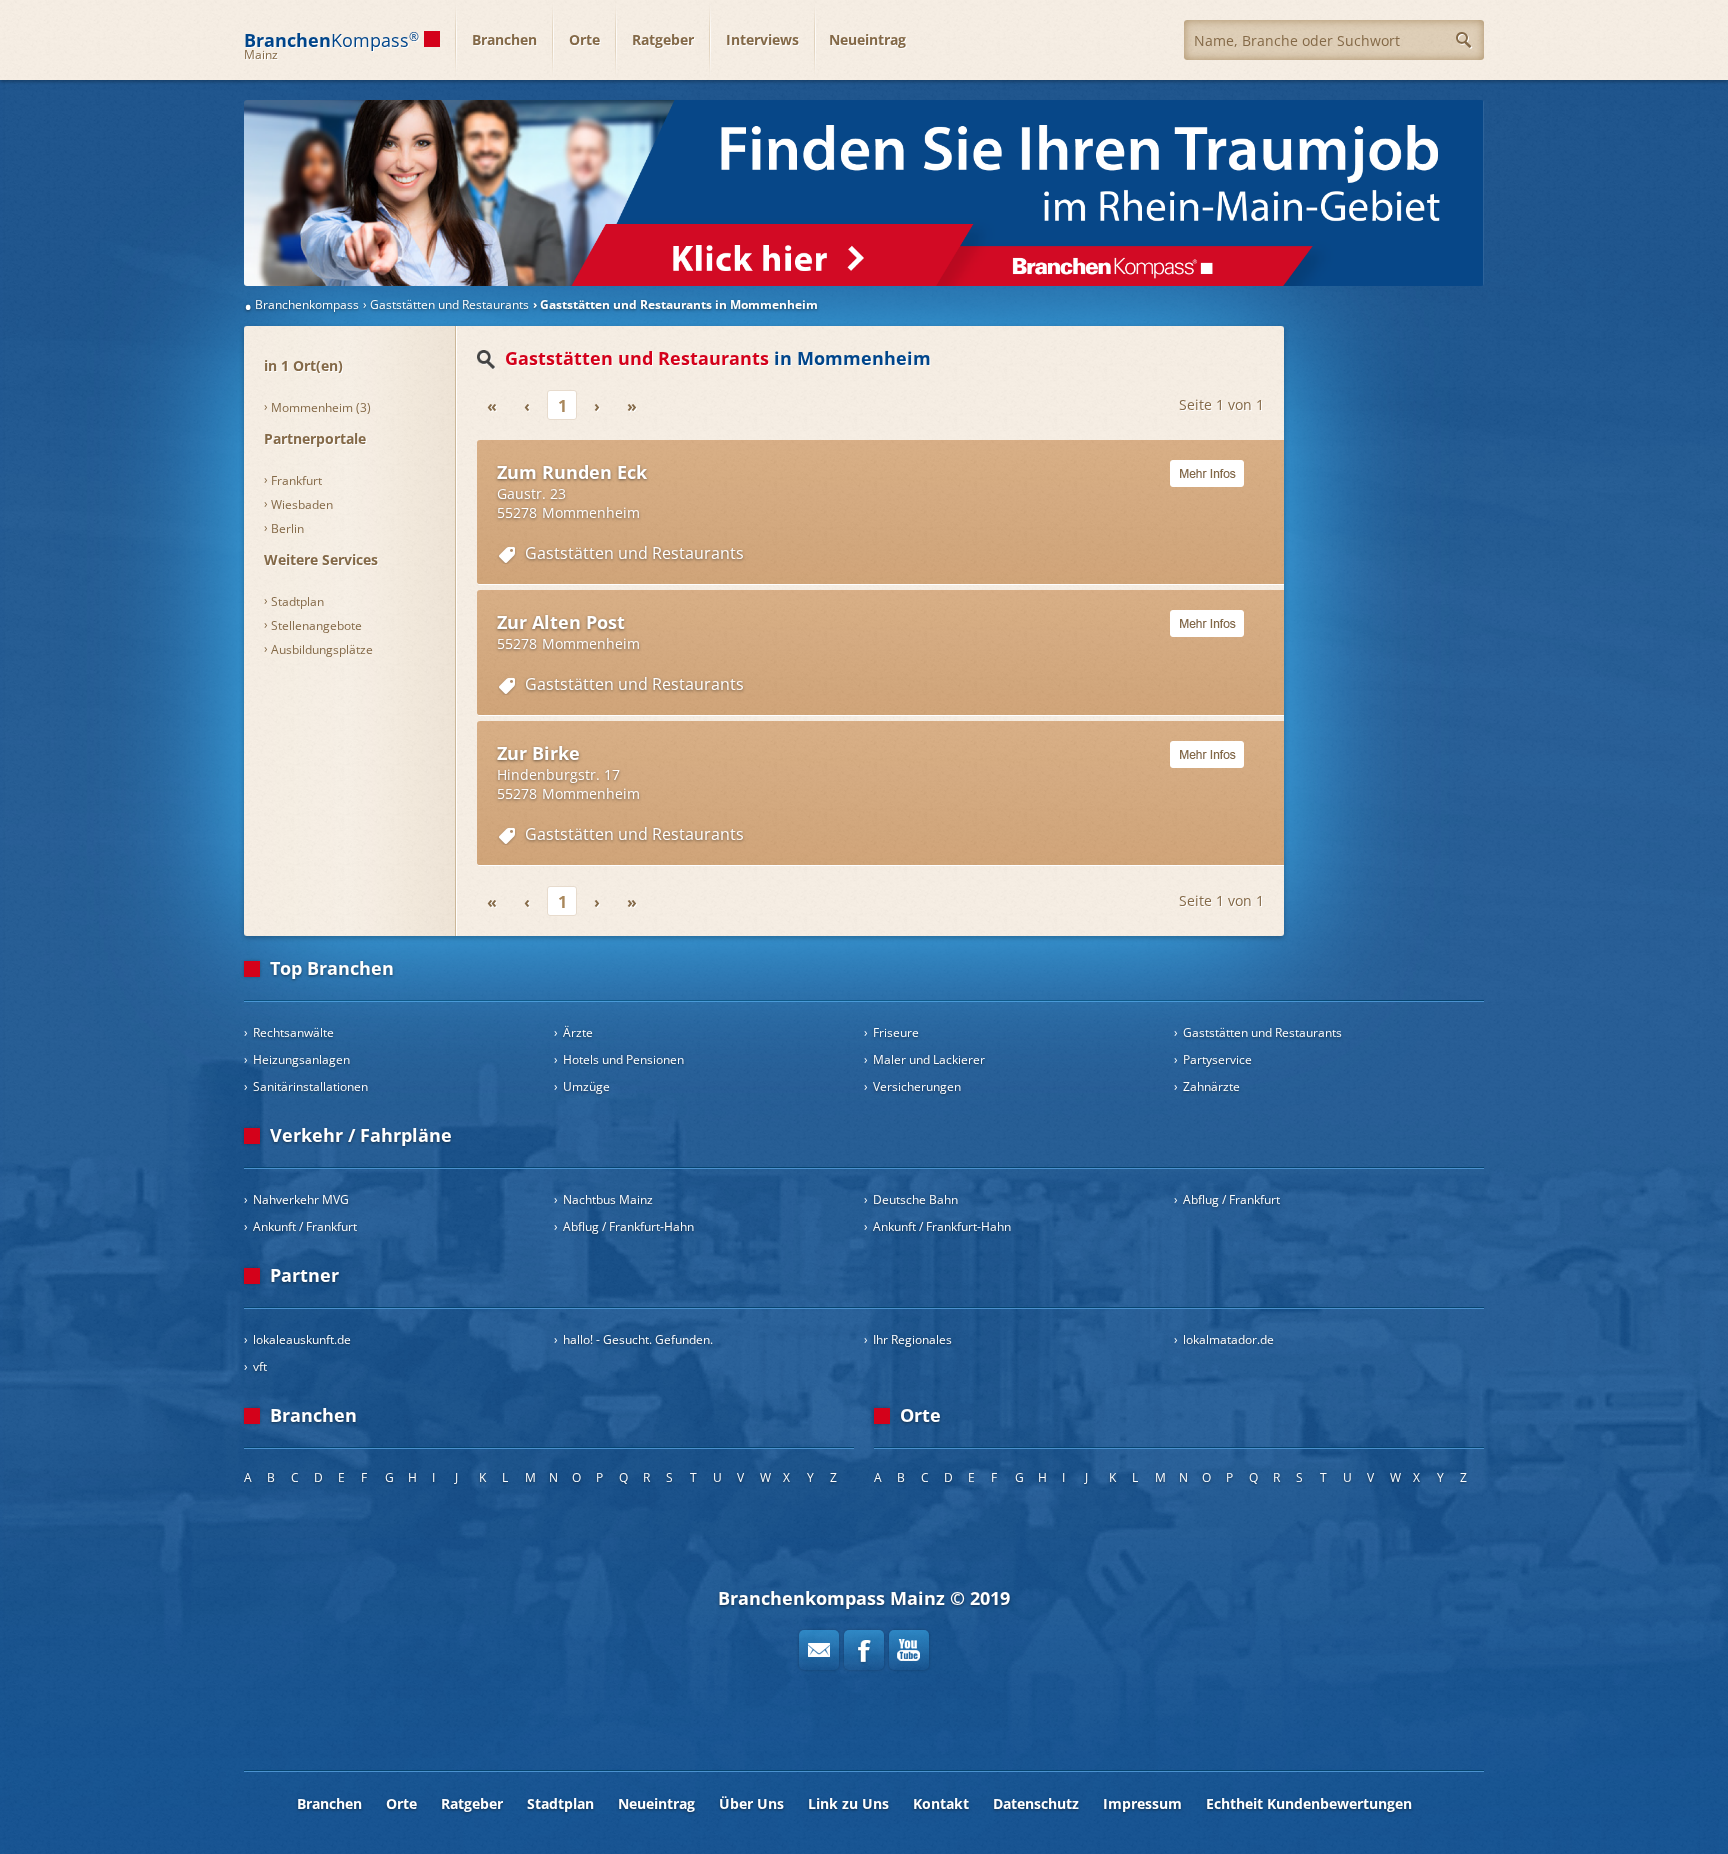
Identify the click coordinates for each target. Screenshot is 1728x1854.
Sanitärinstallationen (310, 1086)
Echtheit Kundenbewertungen (1309, 1803)
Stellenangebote (316, 625)
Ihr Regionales (912, 1339)
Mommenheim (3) (321, 407)
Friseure (896, 1032)
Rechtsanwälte (293, 1032)
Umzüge (586, 1086)
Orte (584, 39)
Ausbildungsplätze (322, 649)
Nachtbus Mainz (608, 1199)
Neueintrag (867, 39)
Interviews (762, 39)
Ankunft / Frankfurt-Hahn (942, 1226)
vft (260, 1366)
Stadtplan (297, 601)
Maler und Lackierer (929, 1059)
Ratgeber (663, 39)
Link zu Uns (848, 1803)
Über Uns (751, 1803)
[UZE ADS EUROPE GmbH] (864, 193)
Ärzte (578, 1032)
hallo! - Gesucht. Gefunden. (638, 1339)
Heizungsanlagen (301, 1059)
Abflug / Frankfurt (1231, 1199)
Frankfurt (296, 480)
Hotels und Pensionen (623, 1059)
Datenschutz (1036, 1803)
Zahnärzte (1211, 1086)
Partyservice (1217, 1059)
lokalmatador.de (1228, 1339)
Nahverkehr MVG (301, 1199)
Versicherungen (917, 1086)
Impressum (1142, 1803)
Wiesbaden (302, 504)
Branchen (504, 39)
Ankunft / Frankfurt (305, 1226)
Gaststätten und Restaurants (634, 553)
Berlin (287, 528)
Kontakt (941, 1803)
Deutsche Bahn (915, 1199)
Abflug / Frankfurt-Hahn (628, 1226)
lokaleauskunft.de (302, 1339)
